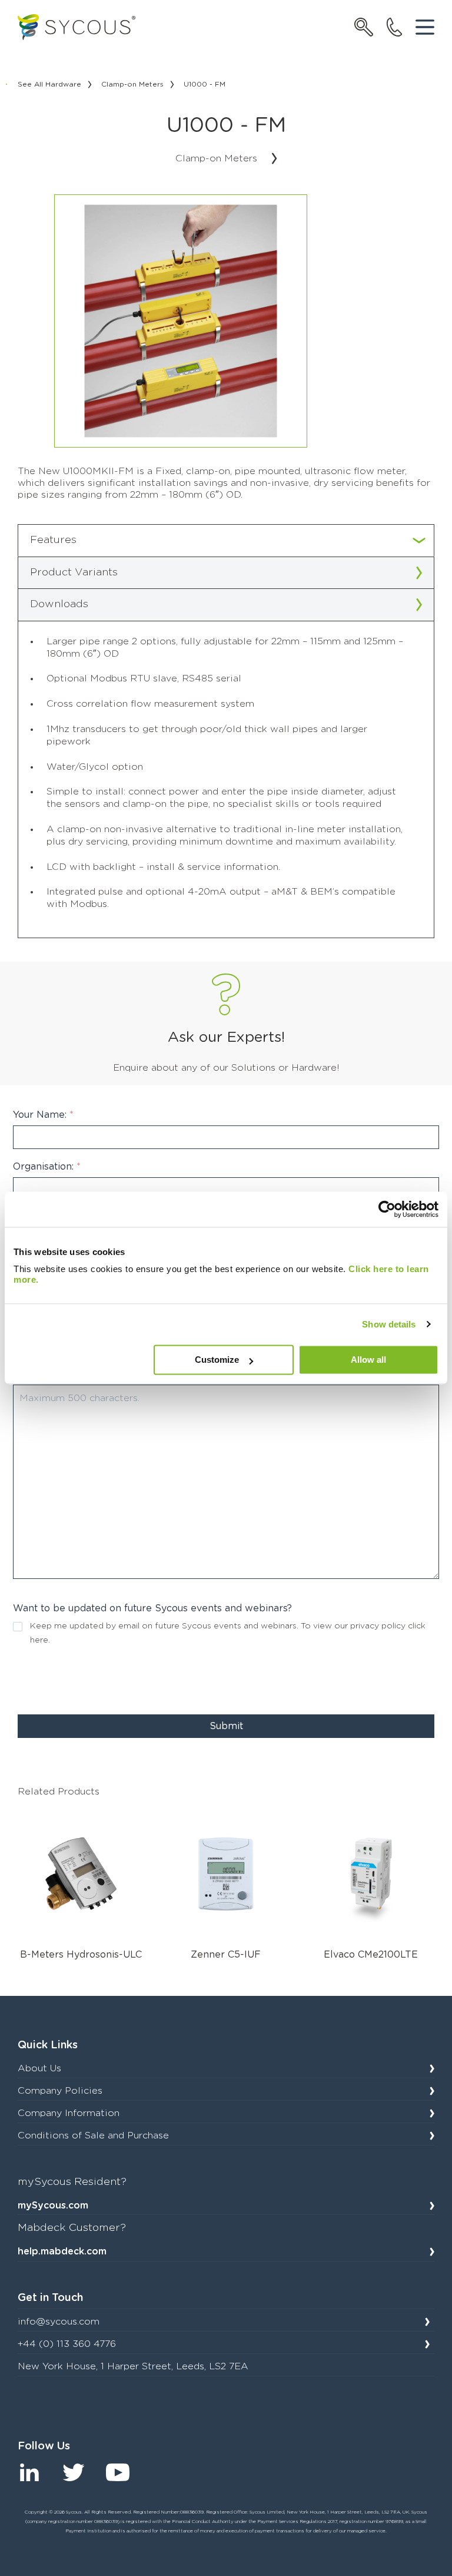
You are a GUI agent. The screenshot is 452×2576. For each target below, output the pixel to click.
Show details (389, 1324)
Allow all (368, 1360)
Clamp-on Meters (132, 84)
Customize (217, 1360)
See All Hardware (49, 84)
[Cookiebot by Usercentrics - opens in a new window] (387, 1209)
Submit (226, 1726)
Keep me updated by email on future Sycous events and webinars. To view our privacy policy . (228, 1633)
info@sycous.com (59, 2322)
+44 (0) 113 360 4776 (67, 2344)
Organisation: (47, 1167)
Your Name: (43, 1115)
